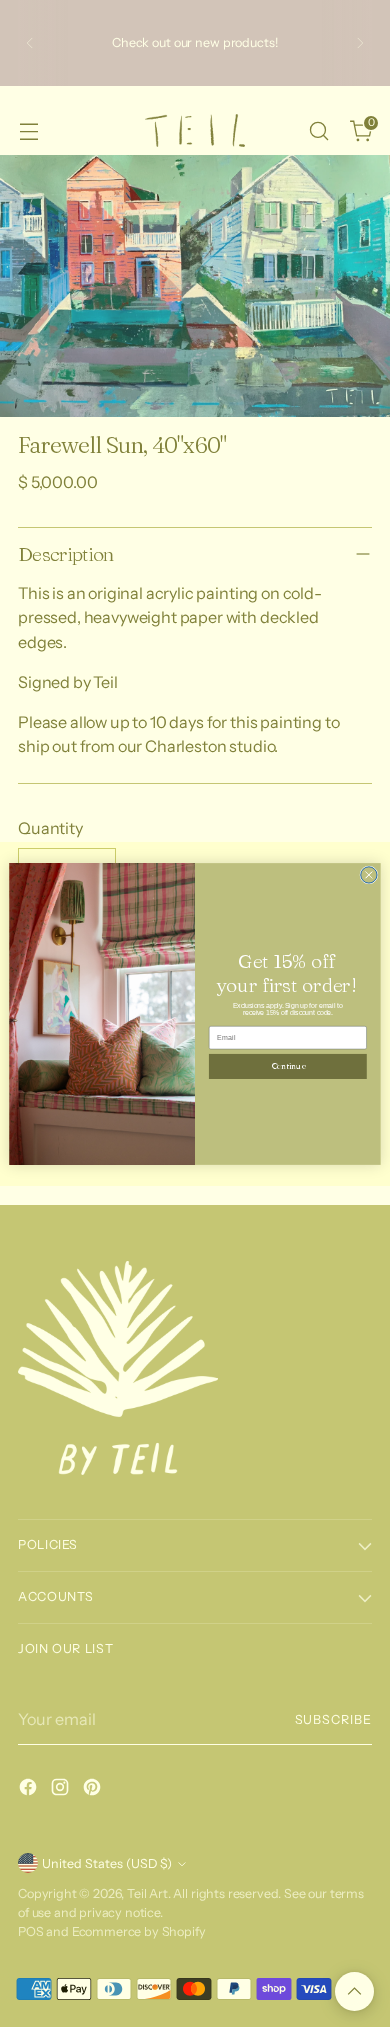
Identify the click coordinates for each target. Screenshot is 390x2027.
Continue (288, 1065)
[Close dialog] (369, 874)
